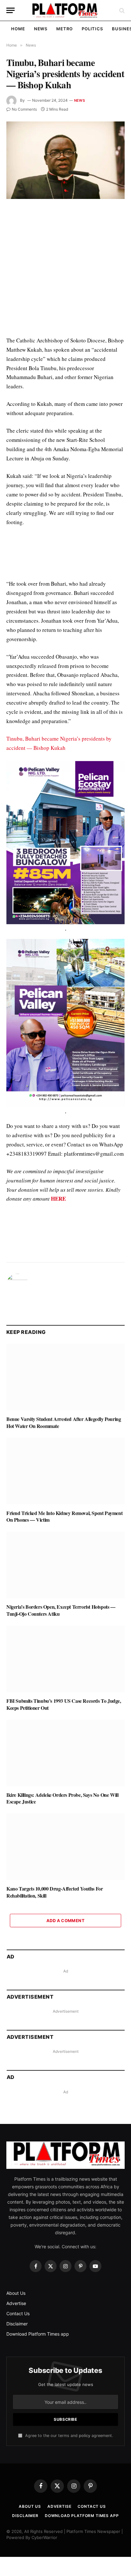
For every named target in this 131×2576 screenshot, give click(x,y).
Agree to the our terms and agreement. (68, 2436)
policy (85, 2436)
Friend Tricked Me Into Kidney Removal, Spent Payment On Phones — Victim (64, 1516)
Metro (65, 29)
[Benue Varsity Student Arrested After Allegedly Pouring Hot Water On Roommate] (65, 1377)
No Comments (24, 109)
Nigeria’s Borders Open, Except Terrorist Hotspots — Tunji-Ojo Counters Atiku (61, 1610)
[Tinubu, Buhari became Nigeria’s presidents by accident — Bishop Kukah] (65, 160)
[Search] (121, 10)
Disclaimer (17, 2324)
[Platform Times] (65, 10)
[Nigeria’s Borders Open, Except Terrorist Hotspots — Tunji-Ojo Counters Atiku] (65, 1565)
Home (18, 29)
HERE (58, 1199)
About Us (16, 2293)
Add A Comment (65, 1921)
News (41, 29)
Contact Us (18, 2313)
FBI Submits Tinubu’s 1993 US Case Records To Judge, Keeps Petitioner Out (64, 1704)
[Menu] (10, 10)
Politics (92, 29)
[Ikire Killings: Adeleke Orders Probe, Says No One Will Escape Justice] (65, 1753)
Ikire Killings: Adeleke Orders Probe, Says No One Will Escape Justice (62, 1798)
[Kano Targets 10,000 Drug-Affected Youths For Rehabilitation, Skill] (65, 1847)
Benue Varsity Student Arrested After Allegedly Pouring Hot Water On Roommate (64, 1422)
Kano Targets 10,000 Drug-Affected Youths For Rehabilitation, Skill (55, 1892)
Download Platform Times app (38, 2334)
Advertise (16, 2303)
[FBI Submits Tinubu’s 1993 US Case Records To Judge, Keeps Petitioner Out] (65, 1659)
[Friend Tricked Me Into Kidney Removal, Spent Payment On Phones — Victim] (65, 1471)
